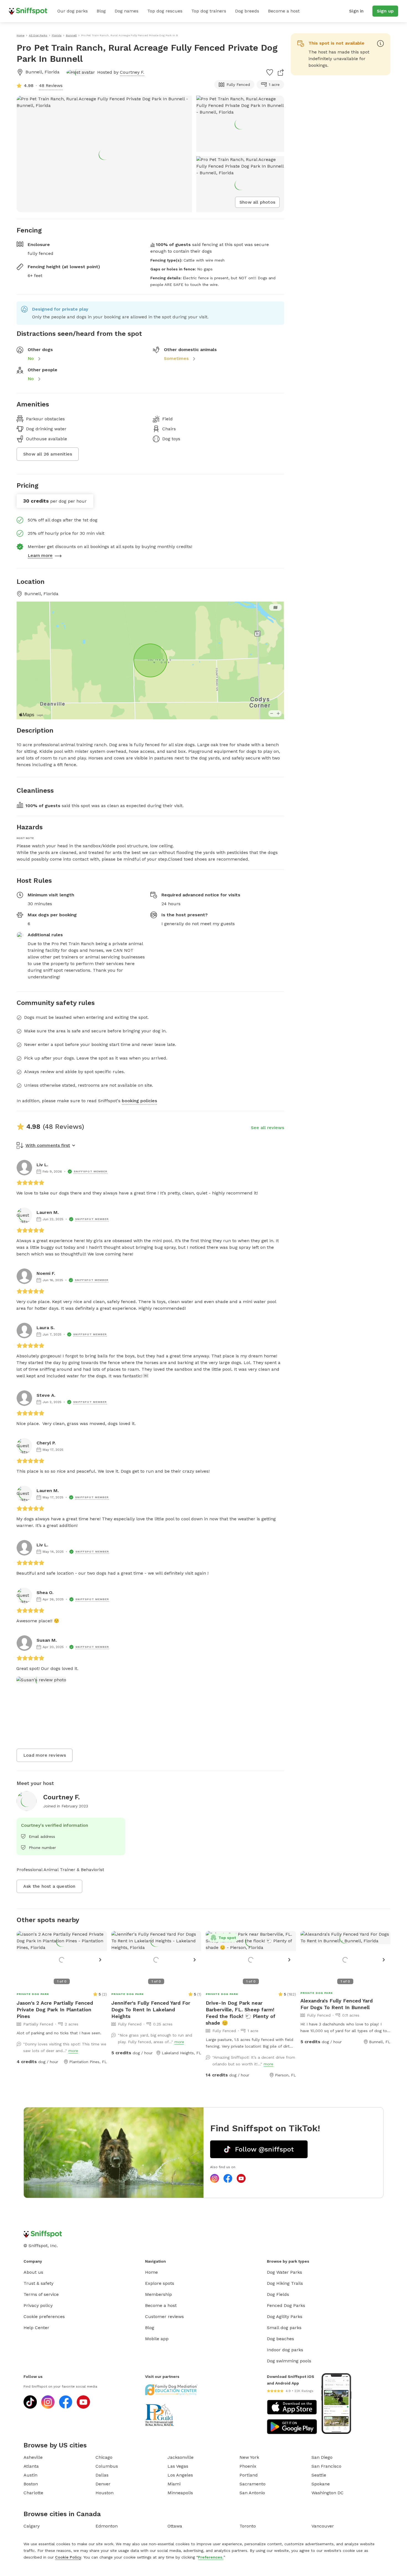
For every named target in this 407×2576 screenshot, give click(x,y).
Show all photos (257, 202)
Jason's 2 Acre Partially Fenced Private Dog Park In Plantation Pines (55, 2010)
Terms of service (41, 2294)
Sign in (356, 11)
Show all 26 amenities (48, 454)
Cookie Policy (68, 2557)
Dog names (127, 11)
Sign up (385, 11)
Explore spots (160, 2283)
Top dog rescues (165, 11)
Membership (159, 2294)
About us (33, 2272)
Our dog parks (73, 11)
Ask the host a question (49, 1886)
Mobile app (157, 2339)
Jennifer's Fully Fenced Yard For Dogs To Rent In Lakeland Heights (151, 2010)
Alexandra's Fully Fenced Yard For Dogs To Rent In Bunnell (337, 2004)
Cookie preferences (44, 2317)
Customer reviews (164, 2317)
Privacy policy (38, 2305)
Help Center (36, 2328)
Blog (101, 11)
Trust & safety (38, 2283)
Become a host (284, 11)
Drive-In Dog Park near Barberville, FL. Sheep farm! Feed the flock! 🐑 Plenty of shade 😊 (241, 2013)
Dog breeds (247, 11)
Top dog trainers (209, 11)
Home (151, 2272)
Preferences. (211, 2557)
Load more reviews (45, 1755)
